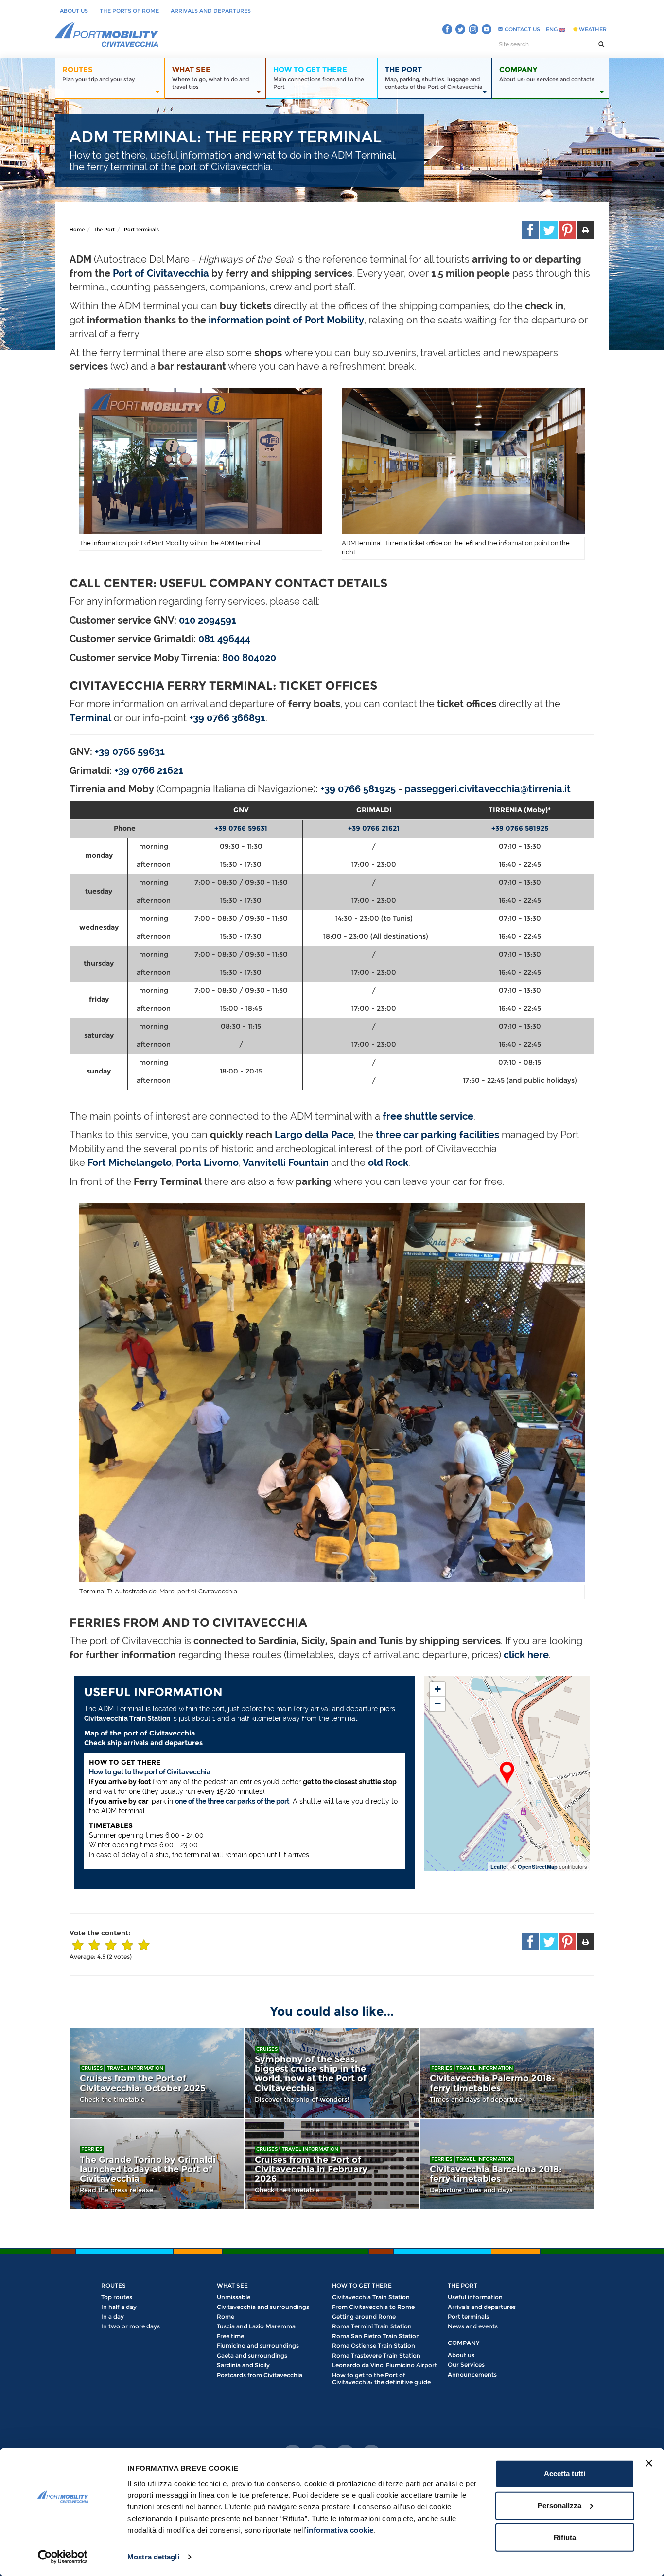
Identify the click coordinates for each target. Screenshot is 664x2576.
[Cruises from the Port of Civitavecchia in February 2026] (332, 2164)
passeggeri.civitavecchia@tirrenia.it (488, 789)
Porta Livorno (207, 1163)
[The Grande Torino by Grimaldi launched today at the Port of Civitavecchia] (157, 2164)
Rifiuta (565, 2537)
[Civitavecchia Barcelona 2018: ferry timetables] (507, 2164)
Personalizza (559, 2505)
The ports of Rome (129, 11)
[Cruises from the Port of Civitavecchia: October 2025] (157, 2073)
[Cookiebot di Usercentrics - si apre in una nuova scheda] (63, 2557)
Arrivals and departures (211, 11)
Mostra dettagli (153, 2557)
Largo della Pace (314, 1135)
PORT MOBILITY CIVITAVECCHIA (107, 35)
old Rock (388, 1163)
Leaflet (499, 1867)
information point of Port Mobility (286, 320)
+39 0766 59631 (241, 828)
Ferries (442, 2068)
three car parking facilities (437, 1135)
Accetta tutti (565, 2474)
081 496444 (224, 639)
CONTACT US (522, 29)
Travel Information (135, 2068)
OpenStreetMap (538, 1867)
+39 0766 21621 (149, 770)
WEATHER (592, 29)
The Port (104, 229)
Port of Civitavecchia (161, 273)
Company (463, 2343)
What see (232, 2285)
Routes (114, 2285)
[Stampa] (586, 230)
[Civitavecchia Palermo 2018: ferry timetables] (507, 2073)
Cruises (92, 2068)
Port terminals (141, 229)
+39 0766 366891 (227, 718)
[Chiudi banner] (649, 2463)
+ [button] (438, 1689)
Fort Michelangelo (130, 1163)
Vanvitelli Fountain (286, 1163)
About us (74, 11)
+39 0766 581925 (358, 789)
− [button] (438, 1704)
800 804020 (249, 658)
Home (77, 229)
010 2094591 (208, 620)
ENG (552, 29)
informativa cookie (340, 2530)
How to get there (362, 2285)
